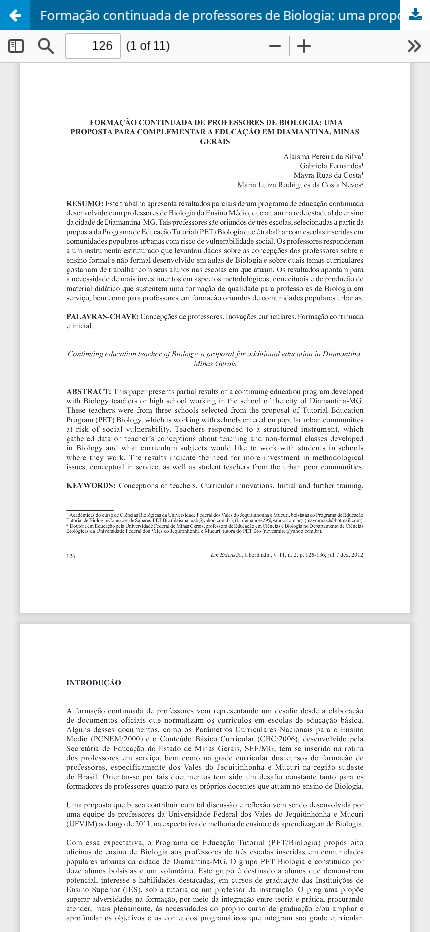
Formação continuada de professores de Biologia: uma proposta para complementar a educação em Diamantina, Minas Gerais (235, 15)
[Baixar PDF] (415, 15)
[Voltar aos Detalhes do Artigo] (15, 15)
